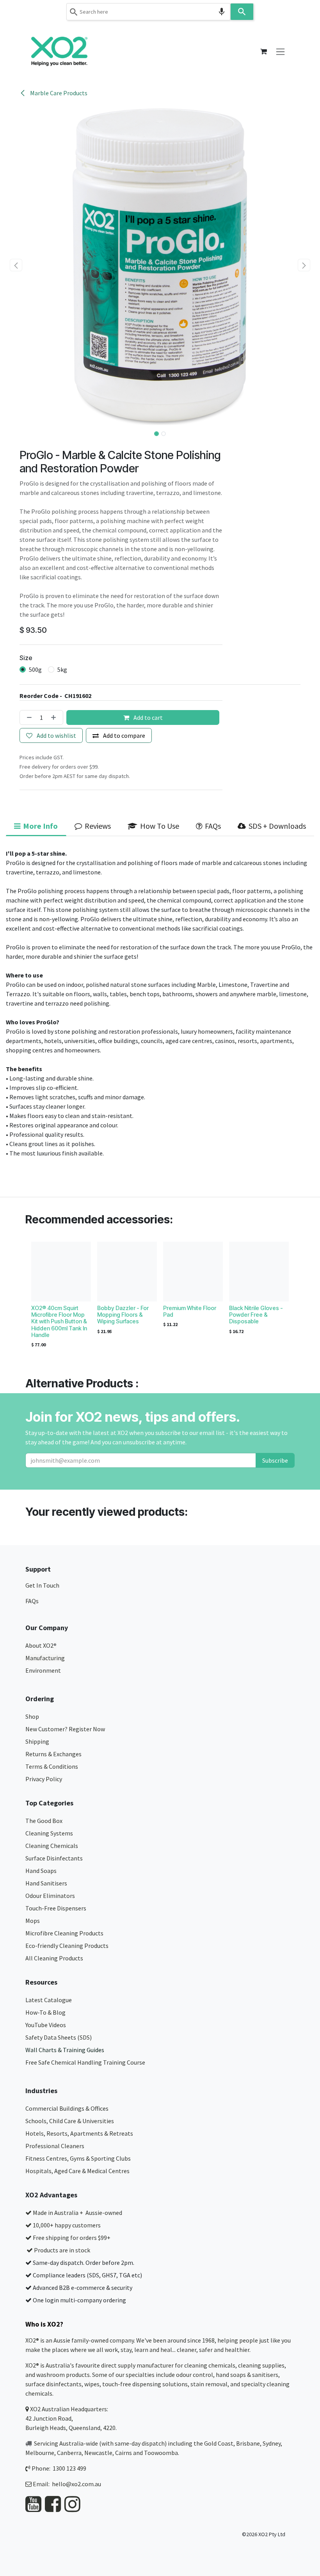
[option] (160, 1297)
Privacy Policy (44, 1779)
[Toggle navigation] (280, 51)
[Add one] (55, 717)
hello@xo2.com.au (76, 2484)
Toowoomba (161, 2453)
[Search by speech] (222, 12)
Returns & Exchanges (54, 1754)
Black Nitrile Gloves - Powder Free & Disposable (256, 1315)
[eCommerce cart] (263, 52)
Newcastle (98, 2453)
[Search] (242, 12)
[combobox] (148, 12)
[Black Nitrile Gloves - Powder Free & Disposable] (259, 1272)
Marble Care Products (58, 93)
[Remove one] (28, 717)
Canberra (69, 2453)
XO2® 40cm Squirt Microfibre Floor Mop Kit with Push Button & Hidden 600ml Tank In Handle (59, 1321)
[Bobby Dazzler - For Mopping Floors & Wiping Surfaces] (127, 1272)
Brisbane (248, 2443)
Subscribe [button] (275, 1460)
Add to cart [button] (148, 717)
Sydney (272, 2443)
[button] (16, 265)
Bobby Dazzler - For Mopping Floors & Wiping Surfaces (123, 1315)
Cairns (124, 2453)
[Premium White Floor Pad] (193, 1272)
